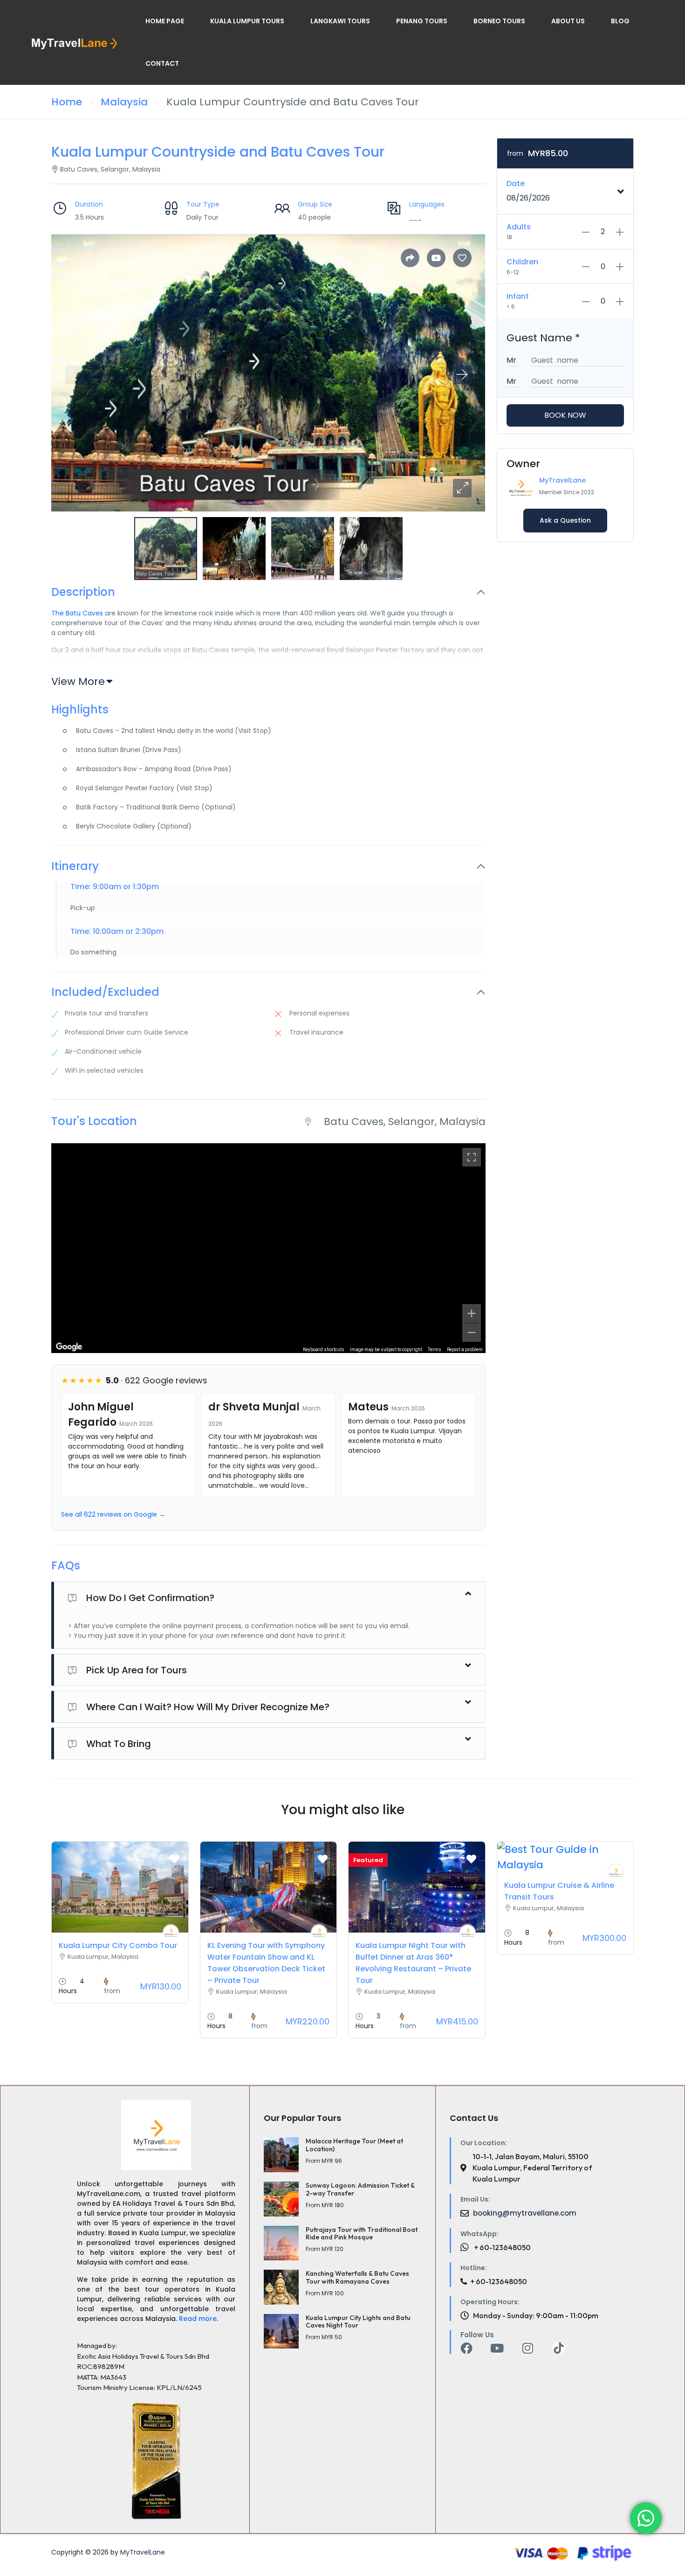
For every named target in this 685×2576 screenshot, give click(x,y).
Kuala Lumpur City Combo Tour (118, 1945)
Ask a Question (565, 520)
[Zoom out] (472, 1333)
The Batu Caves (77, 613)
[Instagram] (528, 2348)
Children (522, 262)
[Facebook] (466, 2348)
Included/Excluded (105, 992)
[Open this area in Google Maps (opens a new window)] (69, 1347)
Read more (198, 2319)
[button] (462, 488)
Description (83, 592)
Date (516, 183)
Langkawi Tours (340, 21)
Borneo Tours (499, 21)
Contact (162, 63)
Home (67, 102)
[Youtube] (497, 2348)
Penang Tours (422, 21)
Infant (518, 296)
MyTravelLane (562, 480)
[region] (268, 1248)
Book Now (565, 415)
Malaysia (124, 102)
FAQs (66, 1566)
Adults (519, 227)
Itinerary (75, 867)
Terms (435, 1350)
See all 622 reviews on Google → (113, 1514)
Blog (620, 21)
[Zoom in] (472, 1313)
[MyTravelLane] (171, 1932)
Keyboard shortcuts (324, 1350)
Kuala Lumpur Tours (247, 21)
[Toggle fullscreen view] (472, 1157)
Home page (165, 21)
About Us (568, 21)
